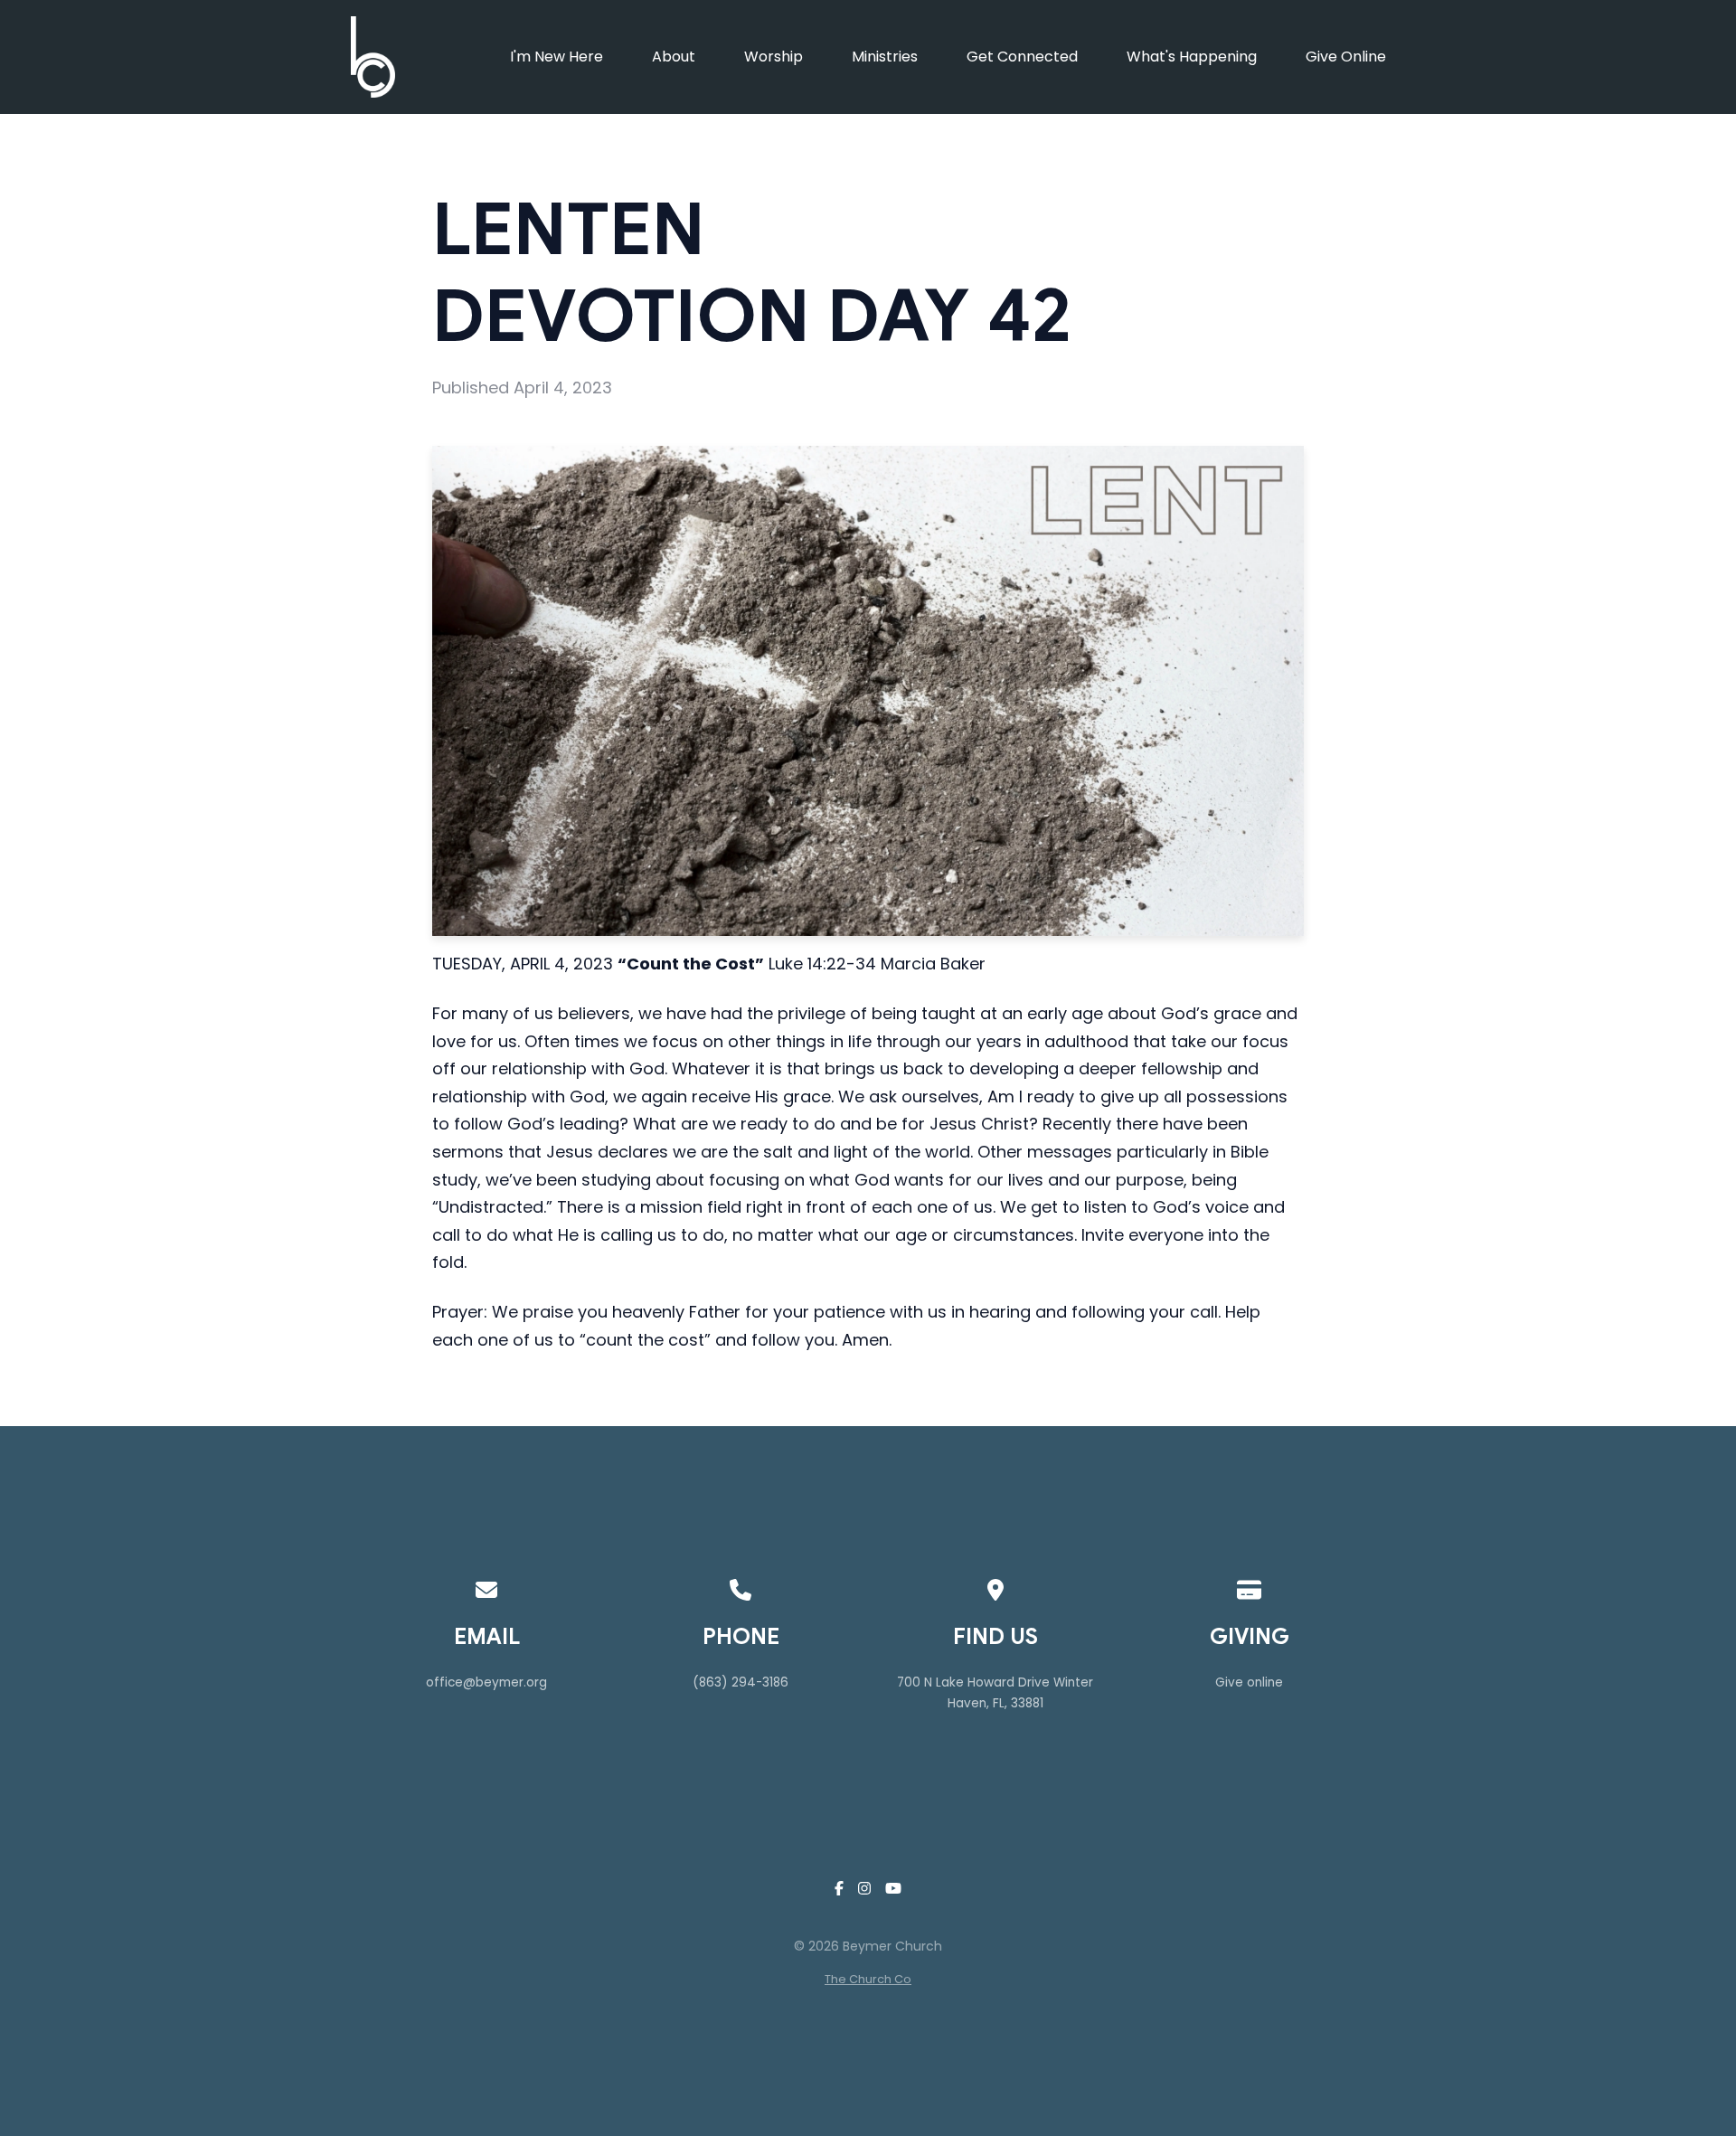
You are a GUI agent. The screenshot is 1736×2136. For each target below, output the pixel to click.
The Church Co (868, 1979)
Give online (1249, 1682)
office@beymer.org (486, 1682)
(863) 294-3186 (741, 1682)
